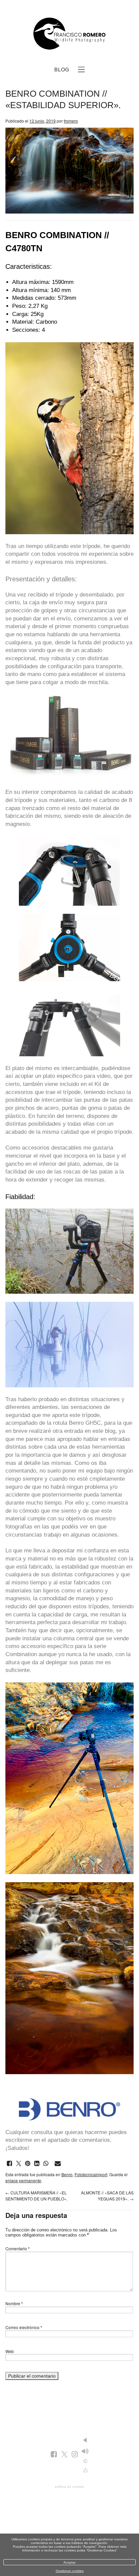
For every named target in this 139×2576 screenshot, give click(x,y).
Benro (76, 1423)
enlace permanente (23, 2180)
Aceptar (69, 2562)
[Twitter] (64, 2455)
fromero (71, 121)
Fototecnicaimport (91, 2174)
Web (10, 2351)
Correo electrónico (24, 2327)
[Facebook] (54, 2455)
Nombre (14, 2303)
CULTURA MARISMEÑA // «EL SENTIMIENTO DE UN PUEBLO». (36, 2196)
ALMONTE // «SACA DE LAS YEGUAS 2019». (107, 2196)
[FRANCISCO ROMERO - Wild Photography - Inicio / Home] (69, 34)
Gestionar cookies (70, 2571)
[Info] (85, 2461)
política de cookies (69, 2487)
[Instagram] (75, 2455)
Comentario (18, 2248)
